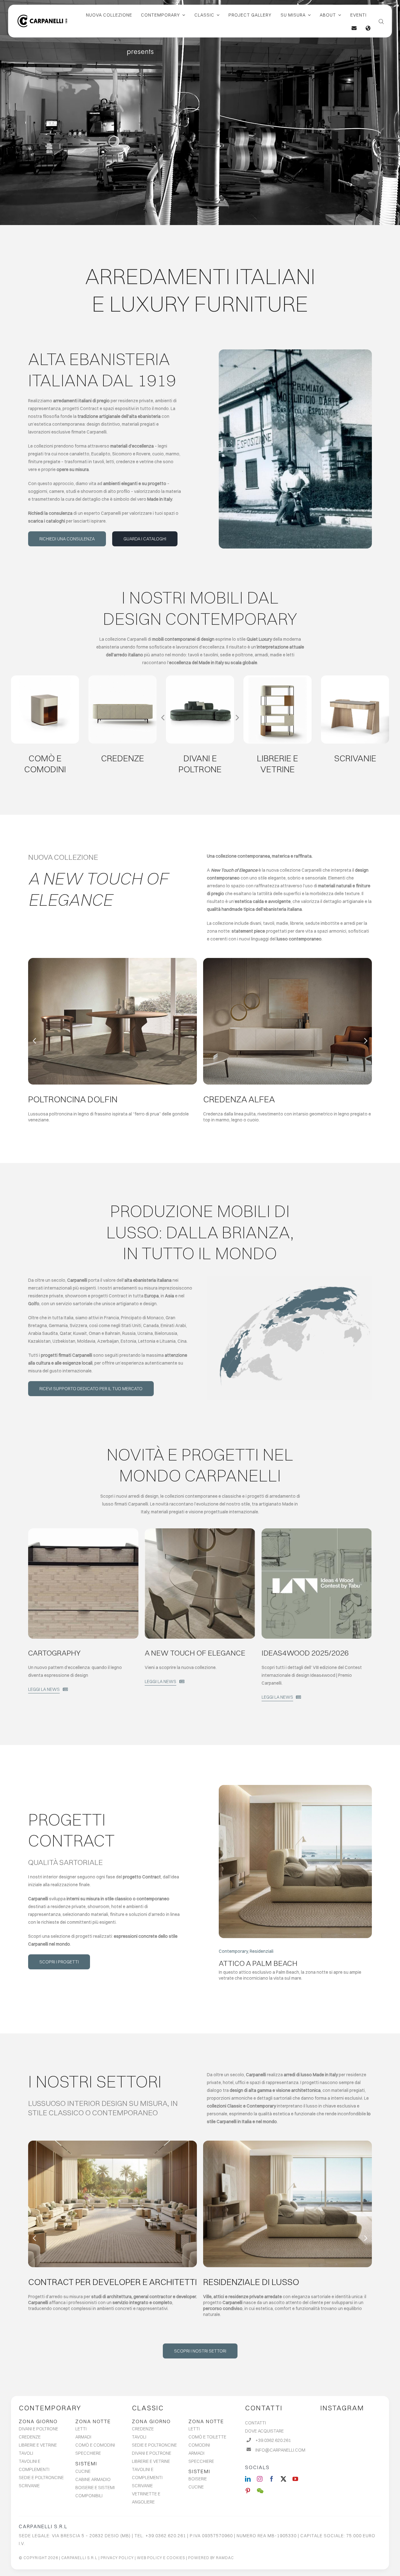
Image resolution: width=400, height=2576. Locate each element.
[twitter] (283, 2479)
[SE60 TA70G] (200, 1531)
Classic (148, 2408)
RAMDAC (225, 2558)
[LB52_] (277, 678)
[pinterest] (248, 2491)
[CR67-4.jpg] (122, 678)
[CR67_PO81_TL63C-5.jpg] (287, 960)
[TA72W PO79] (112, 960)
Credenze (122, 758)
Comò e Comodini (45, 764)
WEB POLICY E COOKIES (161, 2558)
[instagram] (260, 2479)
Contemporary (50, 2408)
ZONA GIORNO (38, 2421)
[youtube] (295, 2479)
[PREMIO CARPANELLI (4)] (317, 1531)
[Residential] (295, 1787)
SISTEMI (86, 2463)
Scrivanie (355, 758)
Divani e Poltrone (200, 764)
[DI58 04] (200, 678)
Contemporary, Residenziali (246, 1951)
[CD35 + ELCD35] (45, 678)
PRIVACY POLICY (117, 2558)
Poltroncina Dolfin (73, 1099)
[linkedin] (248, 2479)
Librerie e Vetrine (277, 764)
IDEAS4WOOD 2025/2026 (305, 1653)
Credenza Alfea (239, 1099)
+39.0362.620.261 (273, 2440)
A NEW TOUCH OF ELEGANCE (195, 1653)
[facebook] (272, 2479)
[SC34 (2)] (355, 678)
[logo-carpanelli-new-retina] (42, 17)
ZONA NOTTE (93, 2421)
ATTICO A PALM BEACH (258, 1963)
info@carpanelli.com (280, 2450)
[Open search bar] (381, 21)
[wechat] (260, 2491)
